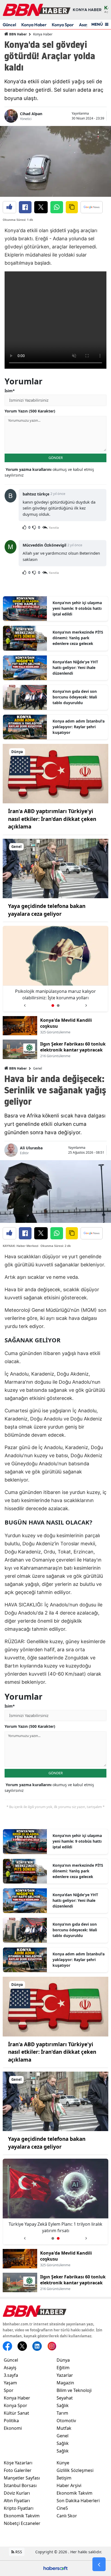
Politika (11, 2421)
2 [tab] (58, 1006)
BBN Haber (18, 34)
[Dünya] (55, 773)
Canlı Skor (67, 2516)
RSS (18, 2552)
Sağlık (63, 2405)
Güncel (9, 25)
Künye (63, 2463)
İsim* (10, 391)
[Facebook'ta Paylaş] (25, 207)
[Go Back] (99, 2564)
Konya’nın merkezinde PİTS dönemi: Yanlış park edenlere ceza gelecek (78, 638)
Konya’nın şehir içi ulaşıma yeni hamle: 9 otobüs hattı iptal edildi (77, 608)
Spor (9, 2390)
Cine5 (62, 2508)
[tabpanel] (55, 969)
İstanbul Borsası (20, 2485)
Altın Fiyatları (17, 2501)
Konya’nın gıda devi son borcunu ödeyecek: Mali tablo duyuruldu (75, 697)
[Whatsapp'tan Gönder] (57, 207)
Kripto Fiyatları (19, 2508)
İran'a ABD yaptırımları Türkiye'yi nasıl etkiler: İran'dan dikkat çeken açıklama (52, 819)
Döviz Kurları (17, 2493)
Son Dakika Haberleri (78, 2501)
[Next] (86, 1004)
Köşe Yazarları (18, 2463)
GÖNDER (56, 458)
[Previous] (25, 1004)
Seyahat (65, 2398)
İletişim (64, 2478)
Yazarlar (65, 2375)
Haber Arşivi (69, 2485)
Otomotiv (66, 2421)
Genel (38, 1068)
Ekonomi (13, 2428)
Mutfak (64, 2428)
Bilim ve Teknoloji (74, 2390)
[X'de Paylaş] (41, 207)
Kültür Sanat (16, 2413)
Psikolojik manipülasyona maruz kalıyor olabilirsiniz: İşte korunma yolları (55, 2227)
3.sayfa (11, 2375)
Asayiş (10, 2368)
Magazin (65, 2383)
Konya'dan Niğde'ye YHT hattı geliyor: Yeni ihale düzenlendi (75, 668)
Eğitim (63, 2368)
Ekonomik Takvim (22, 2516)
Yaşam (10, 2383)
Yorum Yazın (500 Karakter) (30, 411)
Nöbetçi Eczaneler (22, 2523)
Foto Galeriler (18, 2470)
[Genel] (55, 868)
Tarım (62, 2413)
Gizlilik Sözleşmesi (75, 2470)
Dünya (63, 2360)
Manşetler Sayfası (22, 2478)
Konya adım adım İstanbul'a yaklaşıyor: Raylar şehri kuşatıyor (79, 727)
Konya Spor (63, 25)
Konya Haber (34, 25)
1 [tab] (53, 1006)
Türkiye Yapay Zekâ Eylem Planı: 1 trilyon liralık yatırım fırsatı (55, 994)
